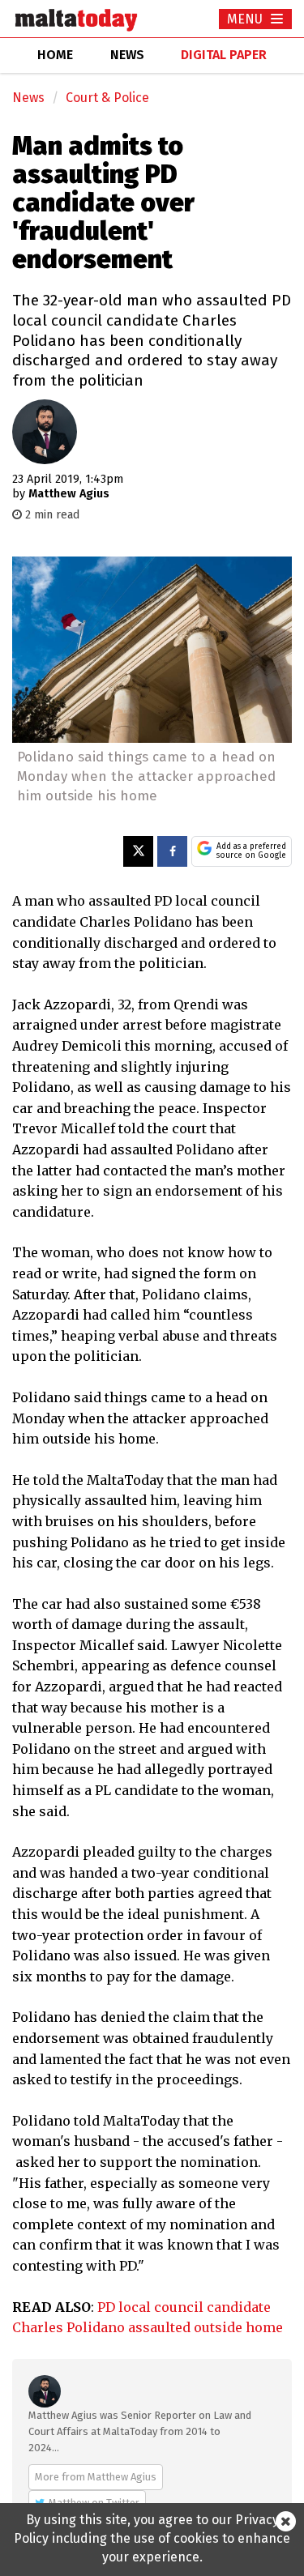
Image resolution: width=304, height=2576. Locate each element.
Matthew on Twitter (94, 2503)
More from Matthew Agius (96, 2477)
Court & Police (107, 98)
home (55, 55)
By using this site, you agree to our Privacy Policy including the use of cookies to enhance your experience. (152, 2538)
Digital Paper (224, 55)
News (28, 98)
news (127, 55)
